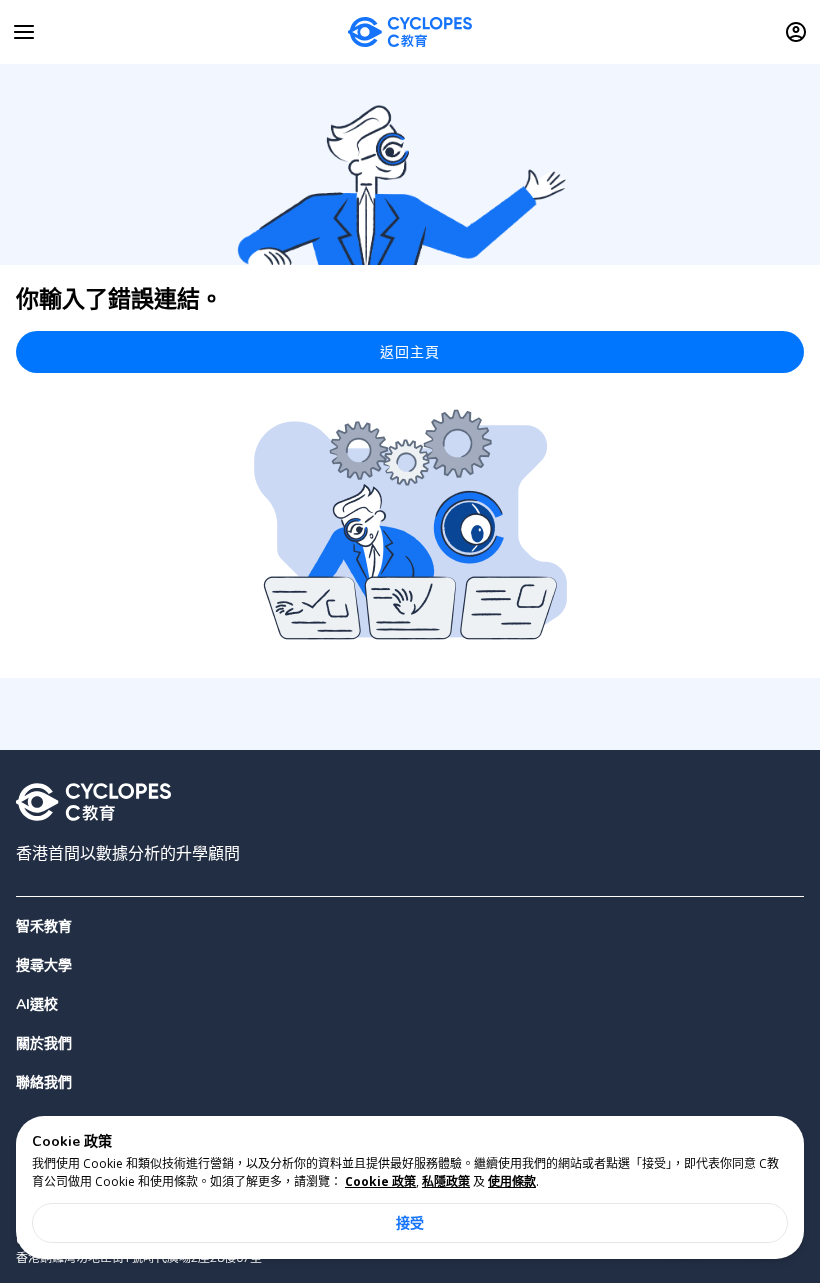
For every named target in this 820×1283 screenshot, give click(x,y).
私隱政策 (446, 1181)
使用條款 (512, 1181)
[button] (410, 965)
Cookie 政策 (380, 1181)
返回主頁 (410, 351)
